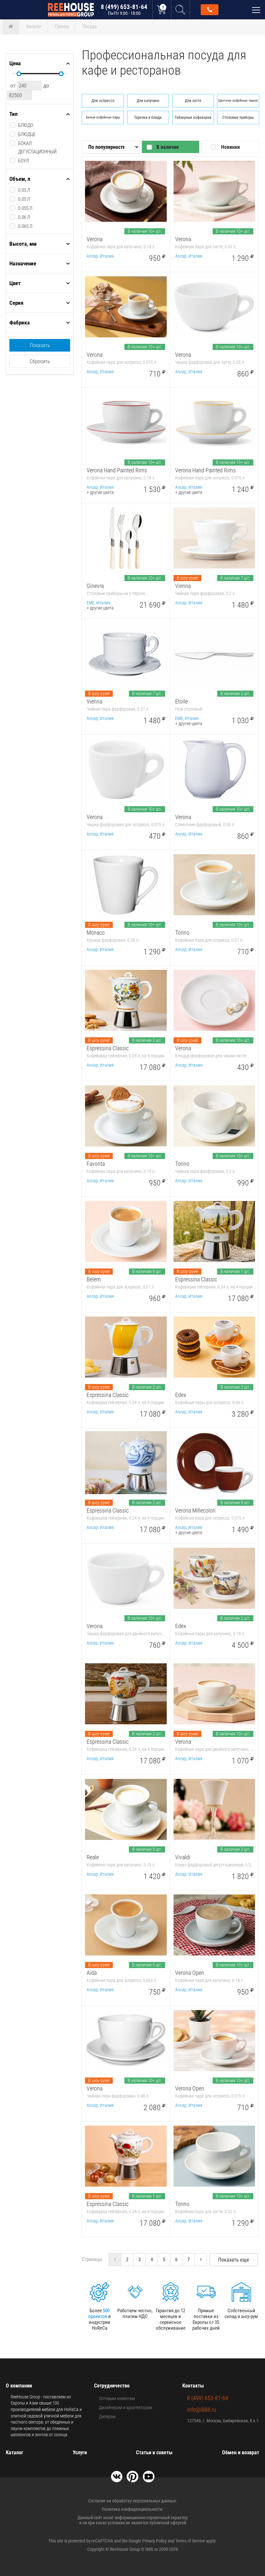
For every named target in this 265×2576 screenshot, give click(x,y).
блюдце (27, 134)
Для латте (193, 101)
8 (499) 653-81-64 (124, 10)
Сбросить (40, 361)
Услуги (80, 2453)
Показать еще (234, 2260)
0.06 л (24, 217)
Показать (40, 345)
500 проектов (99, 2314)
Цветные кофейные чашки (238, 101)
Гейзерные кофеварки (193, 118)
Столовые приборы (238, 118)
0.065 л (25, 226)
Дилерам (107, 2417)
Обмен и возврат (241, 2453)
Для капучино (148, 101)
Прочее (62, 26)
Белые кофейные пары (103, 117)
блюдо (26, 125)
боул (24, 161)
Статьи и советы (154, 2453)
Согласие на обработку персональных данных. (133, 2501)
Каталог (34, 26)
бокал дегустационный (37, 148)
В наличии (168, 147)
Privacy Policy (154, 2541)
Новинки (230, 147)
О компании (19, 2386)
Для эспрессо (103, 101)
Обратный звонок (210, 10)
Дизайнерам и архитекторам (126, 2407)
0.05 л (24, 199)
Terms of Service (190, 2541)
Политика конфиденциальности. (133, 2509)
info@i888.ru (202, 2410)
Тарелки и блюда (148, 118)
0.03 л (24, 190)
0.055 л (25, 208)
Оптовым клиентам (117, 2398)
